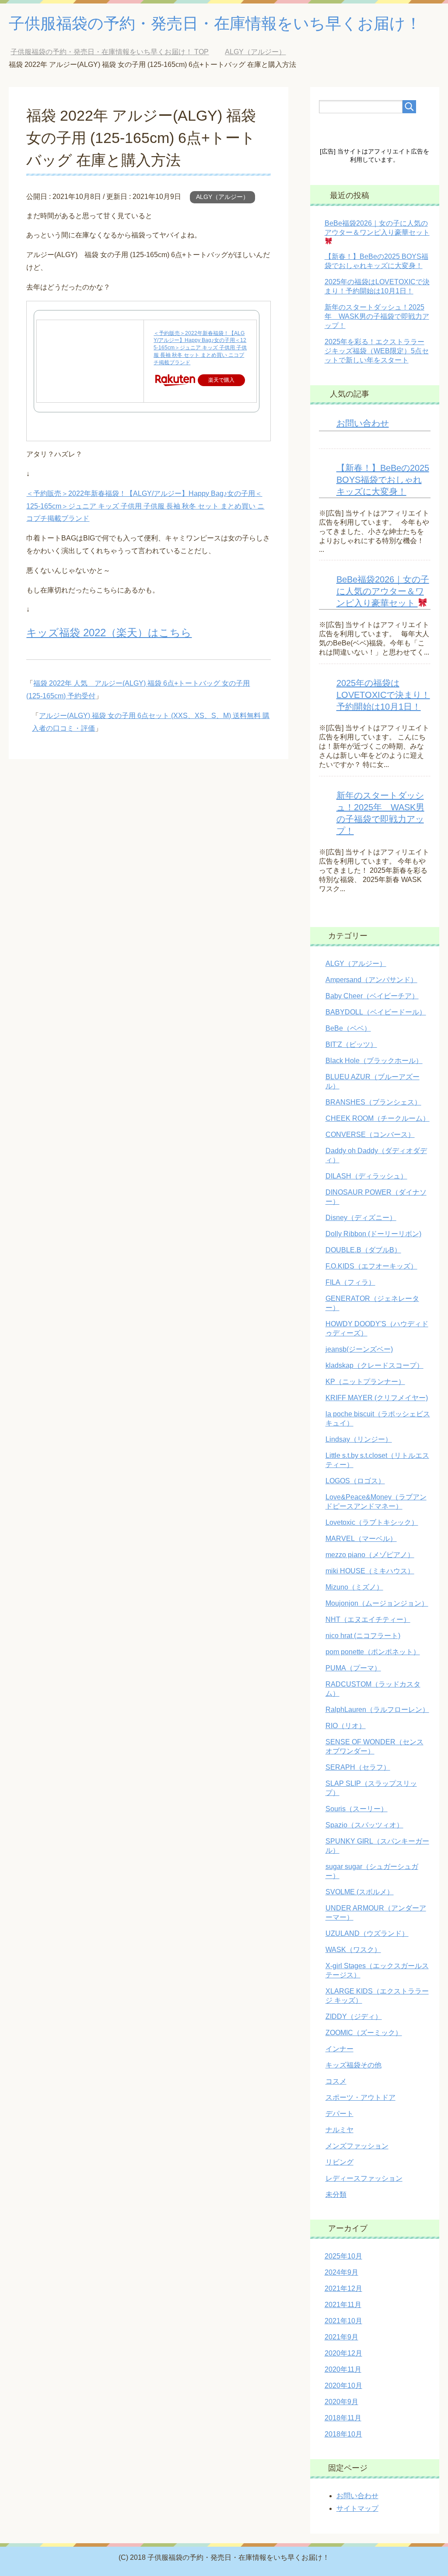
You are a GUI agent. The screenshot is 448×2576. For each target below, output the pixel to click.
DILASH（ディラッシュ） (366, 1176)
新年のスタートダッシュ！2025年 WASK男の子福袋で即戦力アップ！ (377, 316)
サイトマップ (357, 2508)
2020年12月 (343, 2353)
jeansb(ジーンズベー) (359, 1349)
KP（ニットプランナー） (365, 1382)
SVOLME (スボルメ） (360, 1892)
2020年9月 (341, 2402)
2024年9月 (341, 2272)
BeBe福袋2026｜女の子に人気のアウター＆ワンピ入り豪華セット (377, 228)
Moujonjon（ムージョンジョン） (377, 1603)
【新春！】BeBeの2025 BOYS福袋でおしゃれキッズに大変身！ (383, 480)
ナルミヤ (339, 2130)
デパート (339, 2114)
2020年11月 (343, 2369)
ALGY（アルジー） (222, 197)
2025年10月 (343, 2256)
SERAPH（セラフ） (358, 1767)
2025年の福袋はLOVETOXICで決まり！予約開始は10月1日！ (383, 695)
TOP (110, 52)
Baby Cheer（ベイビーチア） (372, 996)
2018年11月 (343, 2418)
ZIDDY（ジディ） (354, 2017)
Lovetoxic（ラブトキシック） (372, 1522)
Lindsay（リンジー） (359, 1439)
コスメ (336, 2081)
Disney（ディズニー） (361, 1218)
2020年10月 (343, 2386)
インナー (339, 2049)
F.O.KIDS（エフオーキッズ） (371, 1266)
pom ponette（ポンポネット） (373, 1652)
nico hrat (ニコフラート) (363, 1636)
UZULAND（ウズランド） (367, 1933)
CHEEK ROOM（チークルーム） (378, 1118)
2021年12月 (343, 2288)
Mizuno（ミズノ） (354, 1587)
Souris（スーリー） (357, 1809)
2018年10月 (343, 2434)
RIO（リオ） (346, 1726)
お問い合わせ (363, 423)
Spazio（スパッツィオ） (364, 1825)
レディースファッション (364, 2178)
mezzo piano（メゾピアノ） (370, 1555)
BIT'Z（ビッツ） (351, 1044)
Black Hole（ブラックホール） (374, 1061)
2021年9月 (341, 2337)
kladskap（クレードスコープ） (374, 1365)
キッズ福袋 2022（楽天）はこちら (109, 633)
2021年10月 (343, 2321)
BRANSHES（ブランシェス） (373, 1102)
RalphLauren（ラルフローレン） (377, 1710)
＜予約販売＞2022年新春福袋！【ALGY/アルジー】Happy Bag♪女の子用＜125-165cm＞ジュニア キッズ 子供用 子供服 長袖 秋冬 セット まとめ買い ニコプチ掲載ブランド (200, 348)
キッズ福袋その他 (353, 2065)
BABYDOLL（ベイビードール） (376, 1012)
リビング (339, 2162)
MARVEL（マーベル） (361, 1539)
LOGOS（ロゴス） (355, 1481)
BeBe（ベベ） (348, 1028)
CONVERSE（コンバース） (370, 1135)
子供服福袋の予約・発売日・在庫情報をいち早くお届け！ (215, 23)
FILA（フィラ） (350, 1282)
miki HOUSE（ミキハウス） (370, 1571)
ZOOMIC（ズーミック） (364, 2033)
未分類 (336, 2194)
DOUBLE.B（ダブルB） (363, 1250)
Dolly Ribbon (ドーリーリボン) (373, 1234)
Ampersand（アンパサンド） (371, 980)
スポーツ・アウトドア (360, 2097)
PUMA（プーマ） (353, 1668)
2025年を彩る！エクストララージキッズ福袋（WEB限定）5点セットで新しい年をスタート (377, 351)
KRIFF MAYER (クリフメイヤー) (377, 1398)
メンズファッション (357, 2146)
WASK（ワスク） (353, 1950)
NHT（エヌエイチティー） (368, 1619)
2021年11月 (343, 2305)
